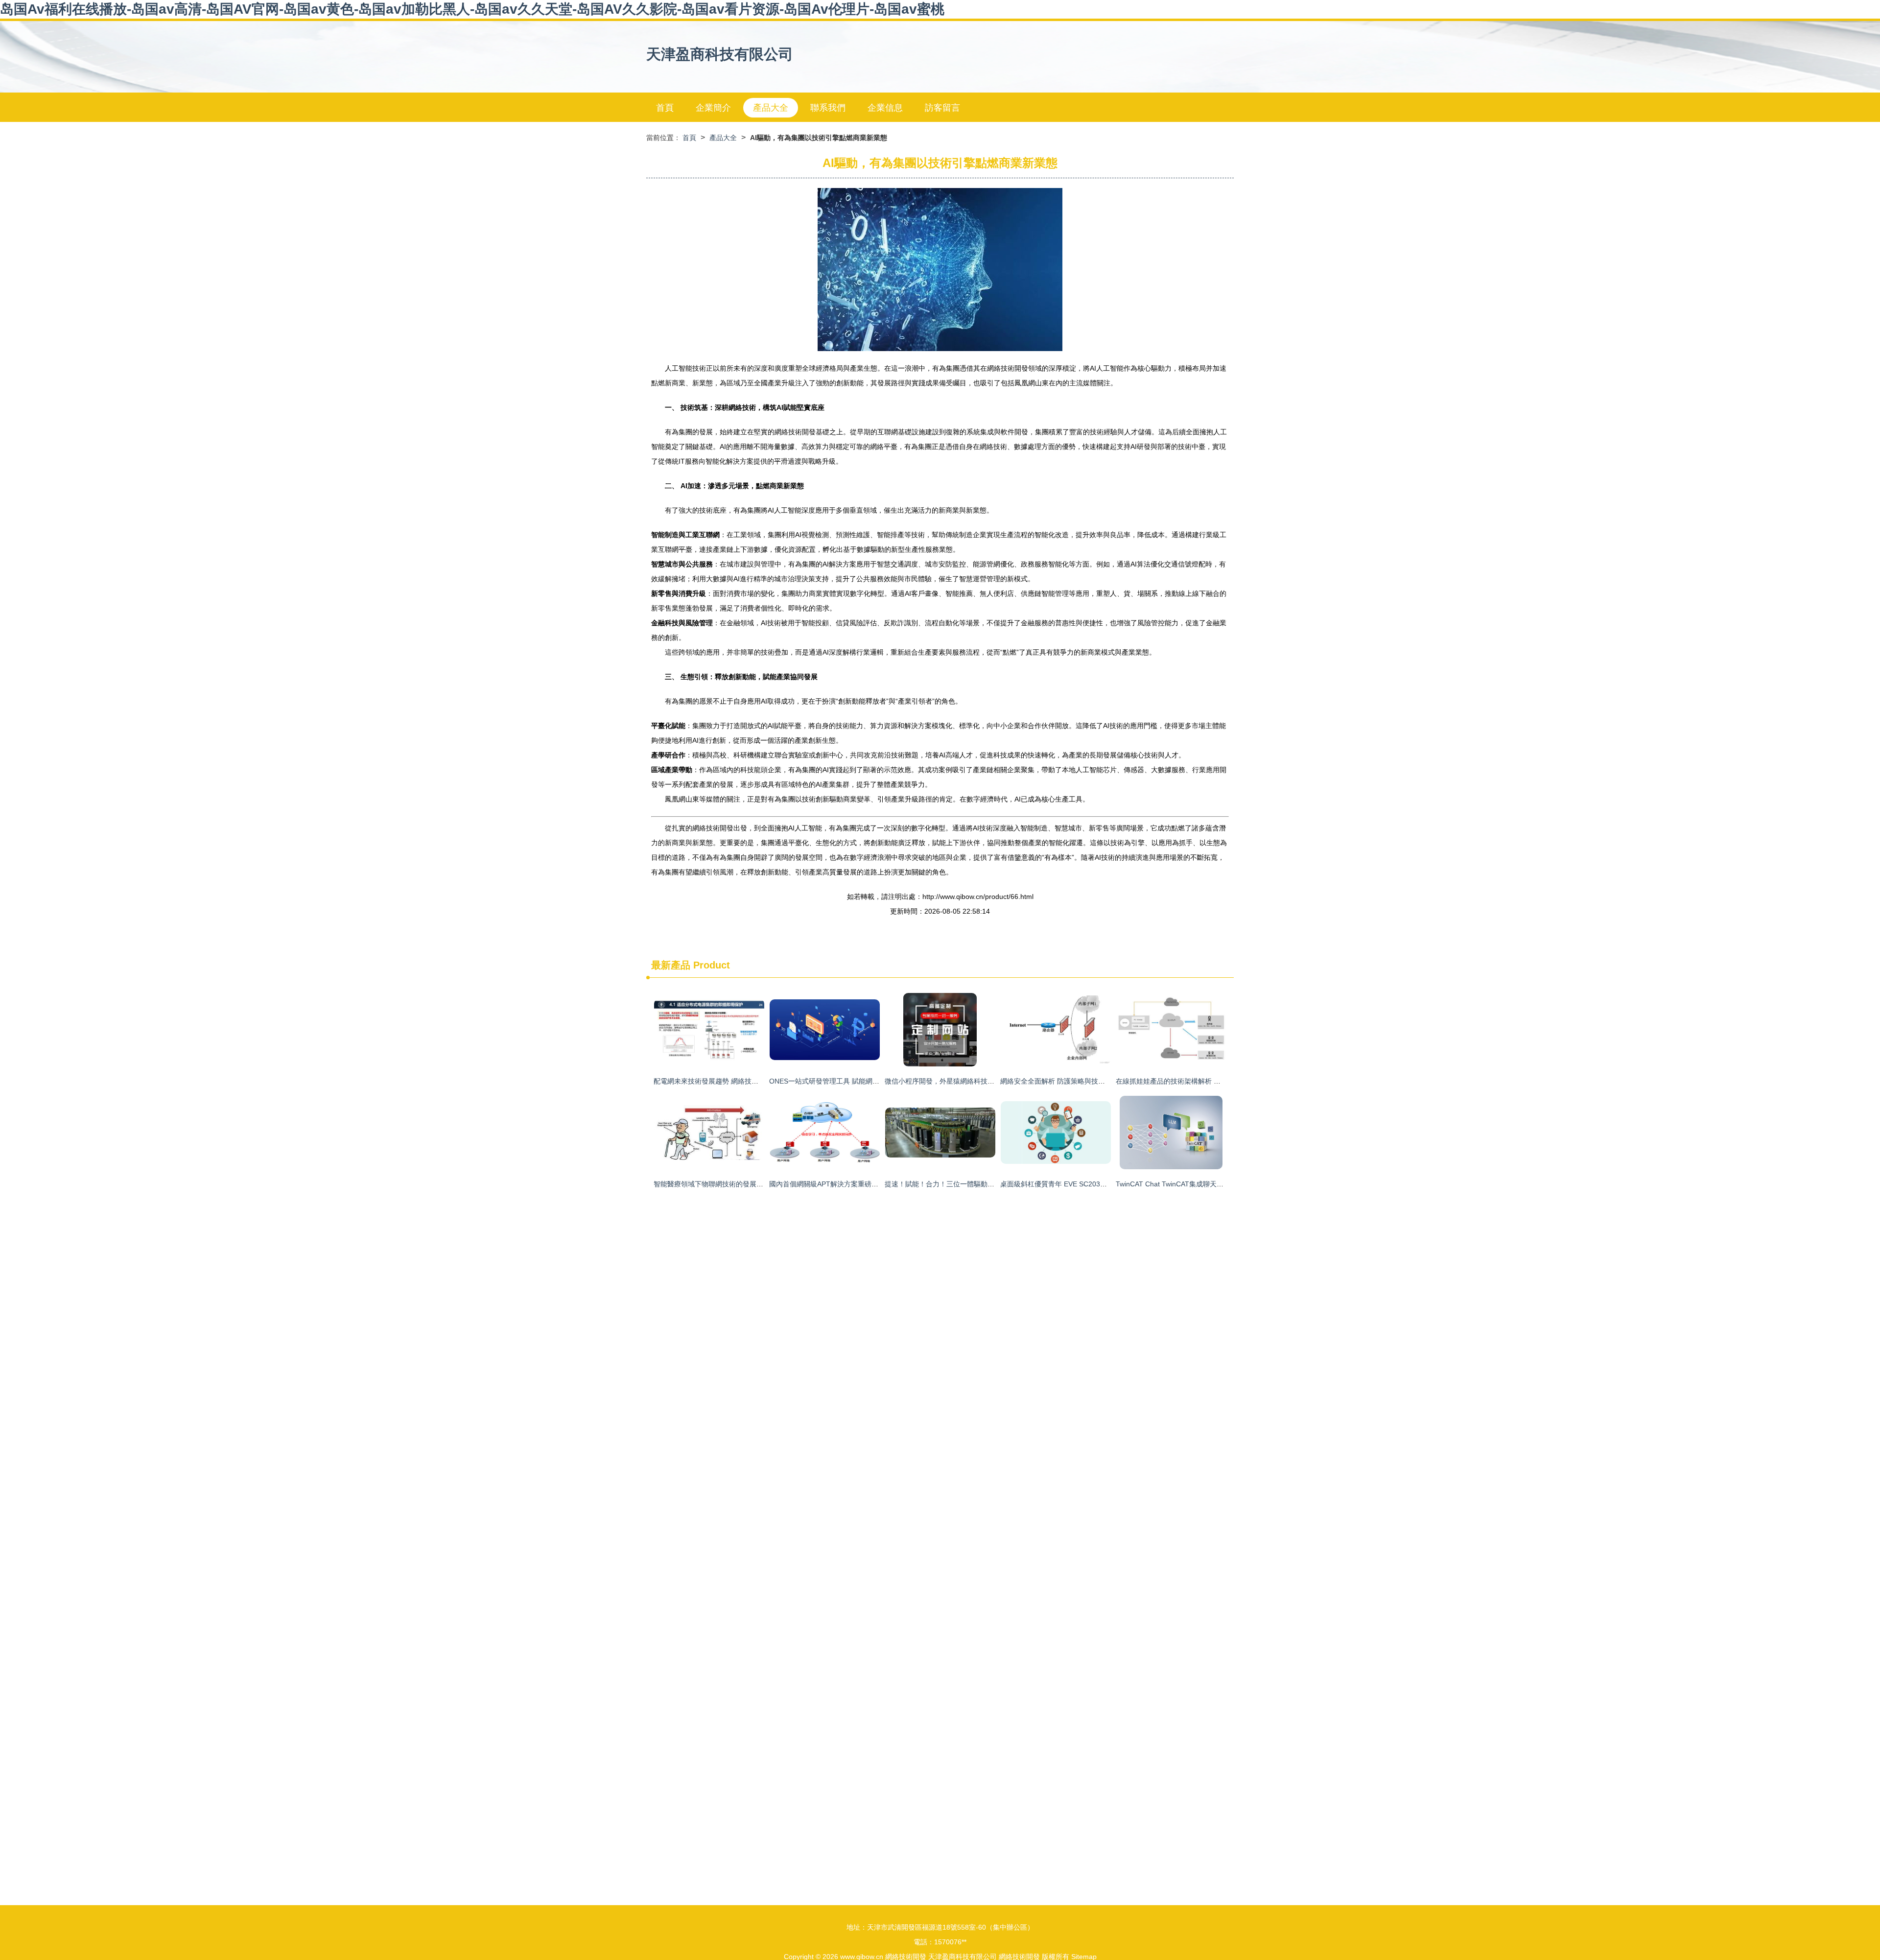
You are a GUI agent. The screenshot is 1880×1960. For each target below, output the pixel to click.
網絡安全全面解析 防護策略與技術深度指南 (1066, 1081)
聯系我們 (828, 108)
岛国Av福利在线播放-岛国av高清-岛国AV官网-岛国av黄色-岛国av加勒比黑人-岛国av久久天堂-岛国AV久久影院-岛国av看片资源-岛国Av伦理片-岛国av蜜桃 (472, 9)
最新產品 (671, 965)
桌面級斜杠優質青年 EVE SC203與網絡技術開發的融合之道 (1091, 1184)
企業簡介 (713, 108)
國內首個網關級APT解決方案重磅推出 (827, 1184)
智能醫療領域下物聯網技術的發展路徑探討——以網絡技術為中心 (753, 1184)
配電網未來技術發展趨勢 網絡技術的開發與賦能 (727, 1081)
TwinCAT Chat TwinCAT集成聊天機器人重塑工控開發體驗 (1204, 1184)
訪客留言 (942, 108)
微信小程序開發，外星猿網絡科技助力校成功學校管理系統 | (976, 1081)
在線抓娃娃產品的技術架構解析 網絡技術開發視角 (1192, 1081)
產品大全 (771, 108)
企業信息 (885, 108)
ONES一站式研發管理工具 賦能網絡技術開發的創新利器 (855, 1081)
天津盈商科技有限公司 (720, 54)
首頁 (665, 108)
